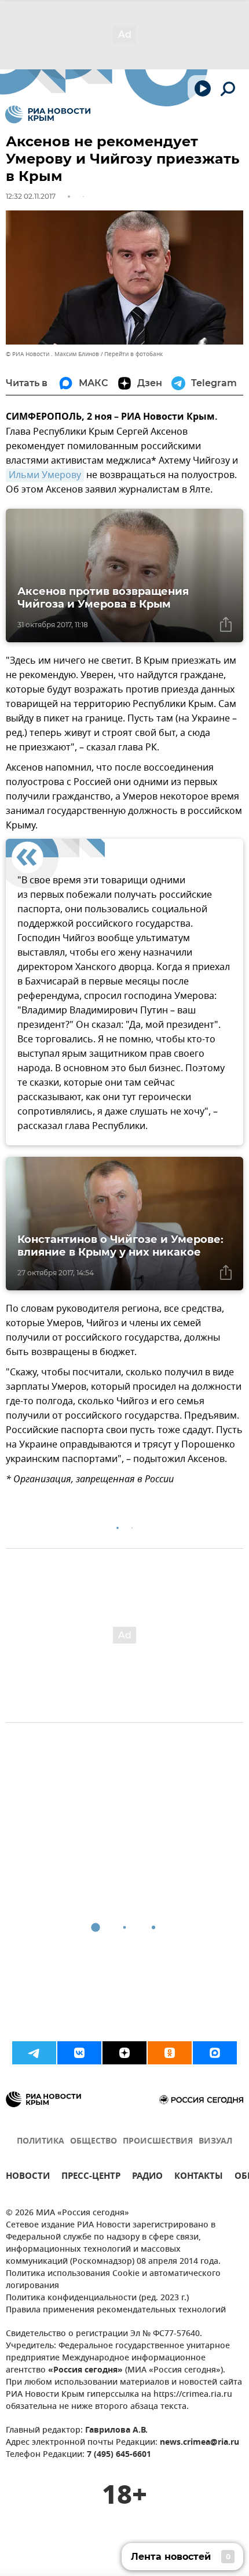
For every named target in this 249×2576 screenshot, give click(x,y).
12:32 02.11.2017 (31, 196)
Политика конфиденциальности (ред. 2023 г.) (97, 2298)
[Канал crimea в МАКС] (215, 2053)
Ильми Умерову (45, 475)
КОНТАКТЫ (199, 2177)
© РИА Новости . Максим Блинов (52, 354)
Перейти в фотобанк (133, 354)
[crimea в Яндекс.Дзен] (124, 2053)
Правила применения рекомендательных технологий (116, 2310)
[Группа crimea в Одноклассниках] (170, 2053)
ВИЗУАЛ (215, 2142)
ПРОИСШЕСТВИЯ (158, 2142)
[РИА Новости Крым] (48, 114)
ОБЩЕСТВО (94, 2142)
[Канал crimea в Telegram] (34, 2053)
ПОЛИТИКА (41, 2142)
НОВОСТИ (28, 2177)
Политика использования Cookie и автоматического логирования (113, 2280)
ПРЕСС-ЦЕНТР (91, 2177)
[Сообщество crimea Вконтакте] (79, 2053)
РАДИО (147, 2177)
